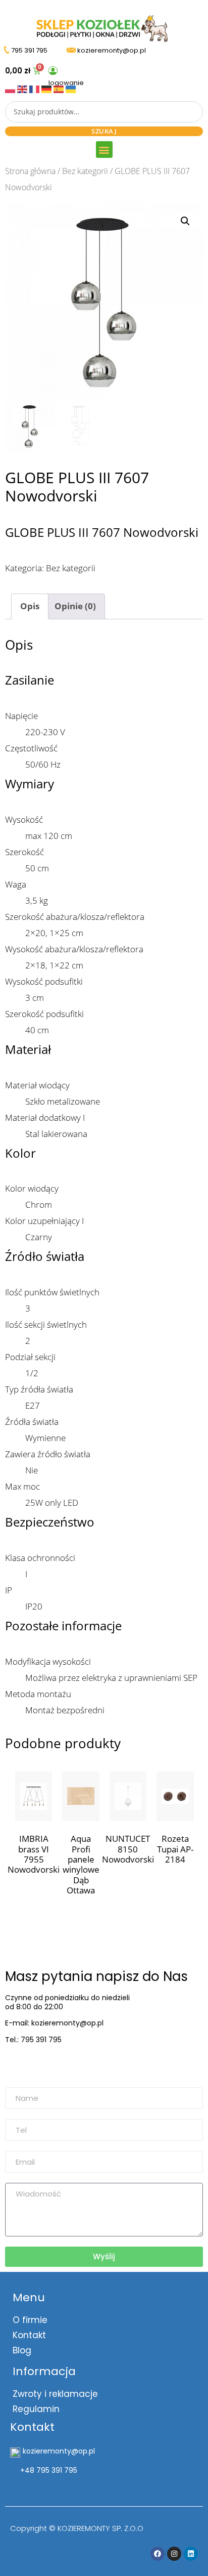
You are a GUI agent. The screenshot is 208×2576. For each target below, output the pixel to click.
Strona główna (30, 171)
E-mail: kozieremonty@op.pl (54, 2023)
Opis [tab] (30, 606)
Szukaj (104, 131)
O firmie (30, 2320)
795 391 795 (29, 50)
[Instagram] (174, 2554)
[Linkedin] (191, 2554)
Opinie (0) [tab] (75, 606)
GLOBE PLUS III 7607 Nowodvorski (102, 532)
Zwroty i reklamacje (55, 2394)
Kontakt (29, 2335)
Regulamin (36, 2409)
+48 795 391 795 (49, 2470)
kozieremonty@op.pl (47, 2065)
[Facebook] (158, 2554)
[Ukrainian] (71, 88)
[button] (104, 150)
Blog (22, 2350)
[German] (47, 88)
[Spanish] (60, 88)
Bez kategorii (85, 171)
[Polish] (11, 88)
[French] (35, 88)
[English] (23, 88)
